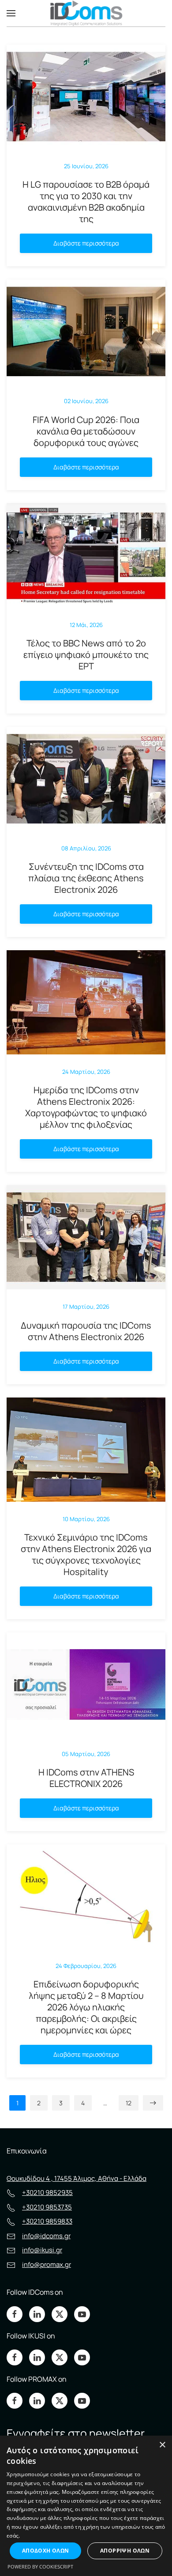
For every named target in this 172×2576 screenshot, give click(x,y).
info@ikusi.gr (42, 2250)
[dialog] (86, 2506)
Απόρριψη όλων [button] (125, 2551)
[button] (11, 13)
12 (129, 2103)
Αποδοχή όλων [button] (46, 2551)
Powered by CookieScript (40, 2567)
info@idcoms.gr (46, 2236)
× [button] (162, 2445)
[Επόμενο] (153, 2103)
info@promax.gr (47, 2264)
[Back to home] (86, 13)
